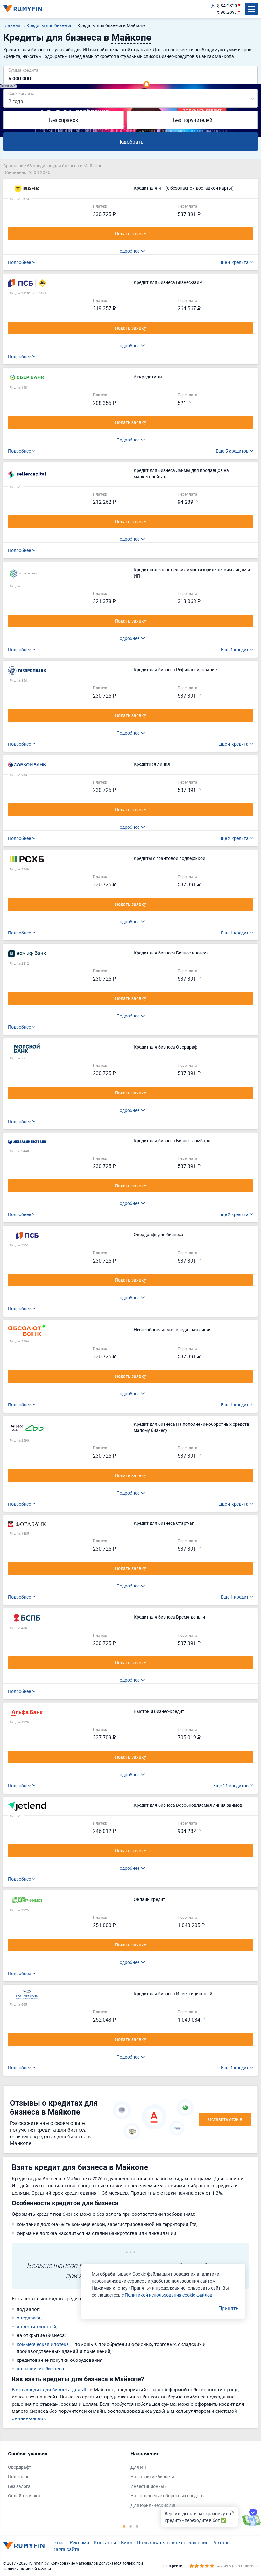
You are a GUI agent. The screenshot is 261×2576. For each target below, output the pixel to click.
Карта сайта (66, 2549)
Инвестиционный (149, 2486)
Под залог (18, 2477)
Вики (127, 2542)
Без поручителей (193, 120)
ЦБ (212, 6)
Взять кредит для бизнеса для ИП (50, 2389)
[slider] (146, 84)
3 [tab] (137, 2526)
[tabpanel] (66, 2476)
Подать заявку (130, 233)
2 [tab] (130, 2526)
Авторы (222, 2542)
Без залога (19, 2486)
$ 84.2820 (227, 6)
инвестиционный (36, 2326)
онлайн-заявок (29, 2418)
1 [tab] (124, 2526)
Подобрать (130, 142)
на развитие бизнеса (40, 2368)
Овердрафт (20, 2467)
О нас (59, 2542)
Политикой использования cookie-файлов (169, 2295)
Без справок (64, 120)
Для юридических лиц (154, 2505)
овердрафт (29, 2318)
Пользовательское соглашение (173, 2542)
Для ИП (138, 2467)
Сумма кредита (23, 70)
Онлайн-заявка (24, 2496)
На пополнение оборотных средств (167, 2496)
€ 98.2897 (227, 12)
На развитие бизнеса (152, 2477)
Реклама (79, 2542)
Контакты (105, 2542)
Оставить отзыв (225, 2119)
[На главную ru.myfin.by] (24, 2546)
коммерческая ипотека (43, 2344)
